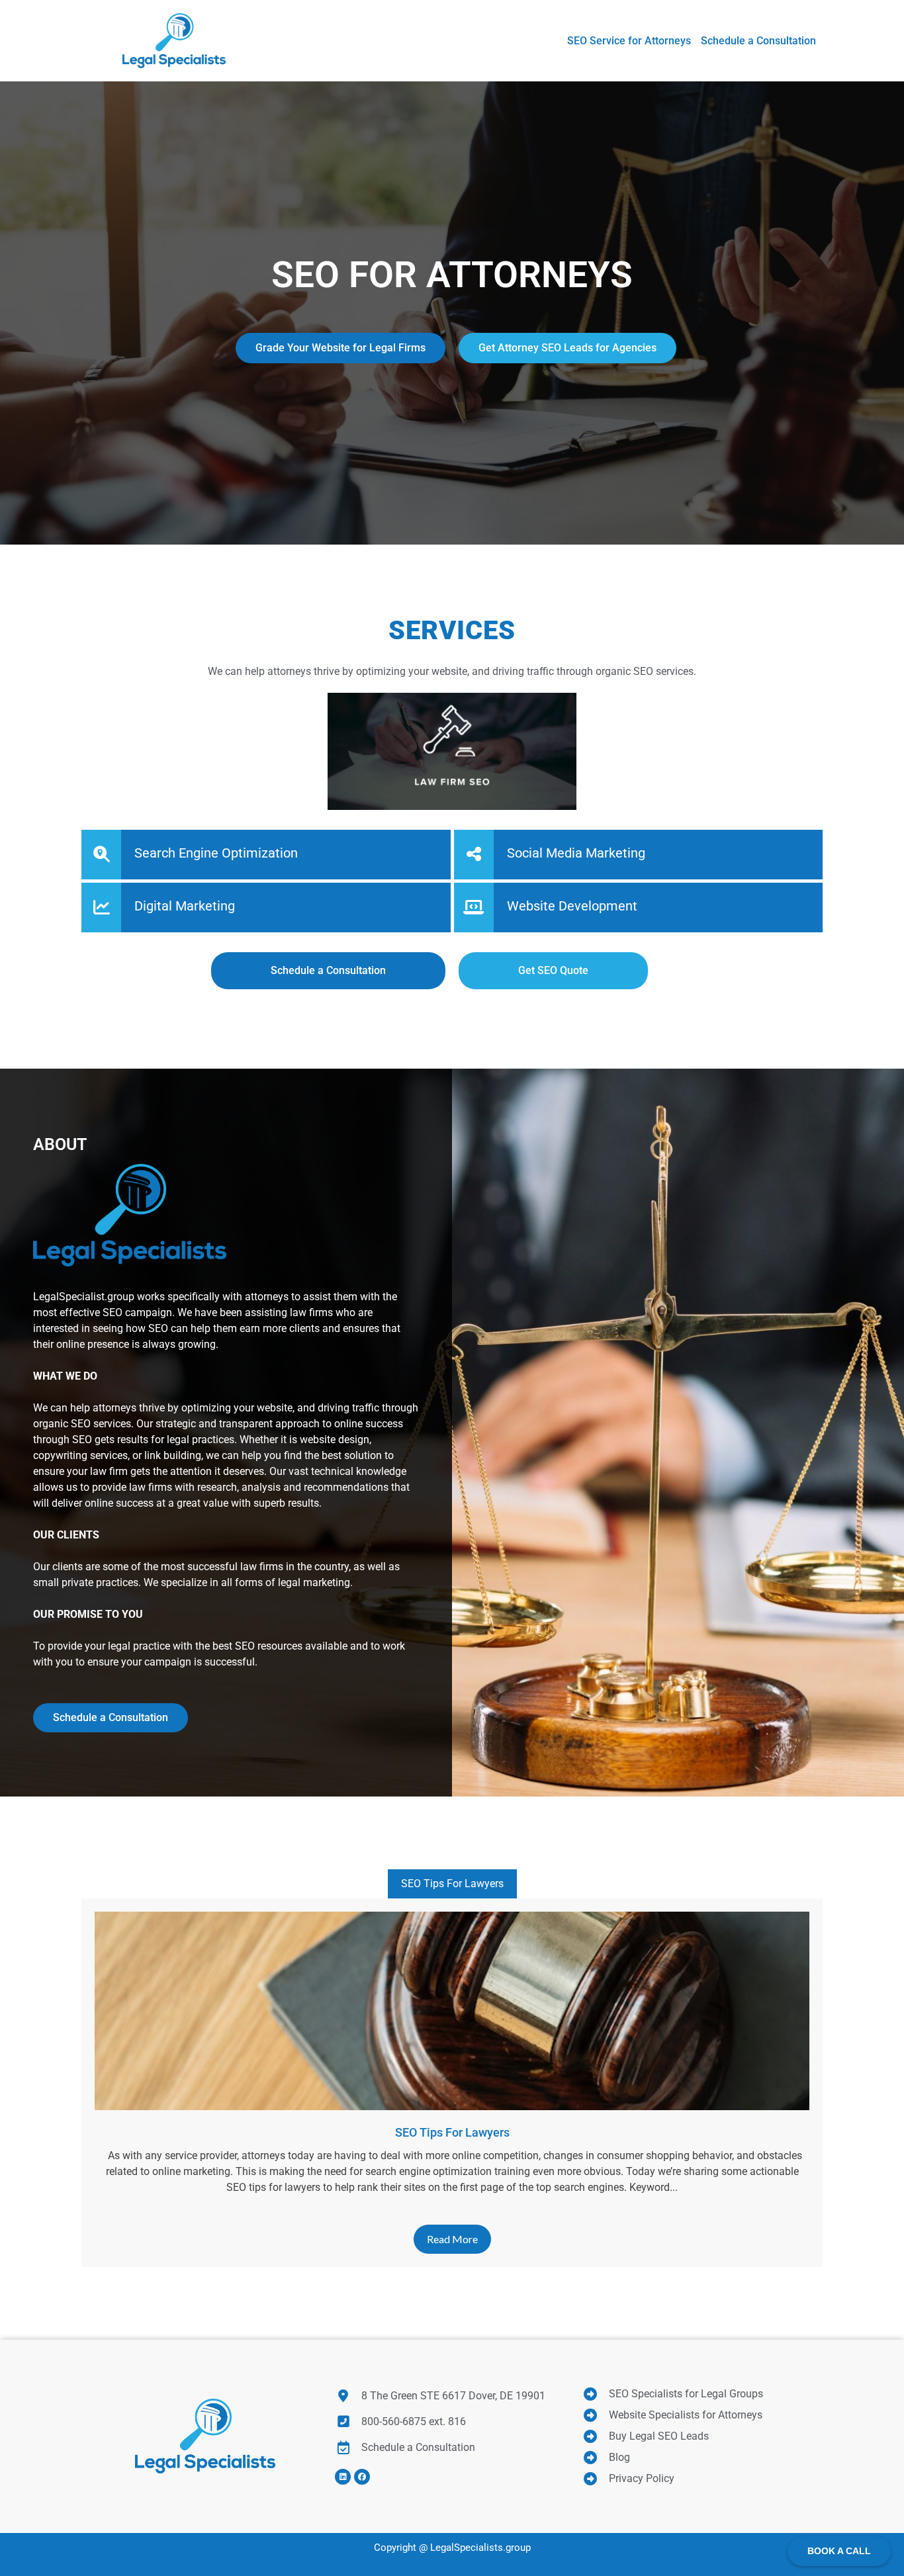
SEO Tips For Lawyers (452, 1884)
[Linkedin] (343, 2477)
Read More (452, 2239)
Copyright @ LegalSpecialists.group (452, 2548)
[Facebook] (362, 2477)
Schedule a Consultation (111, 1717)
